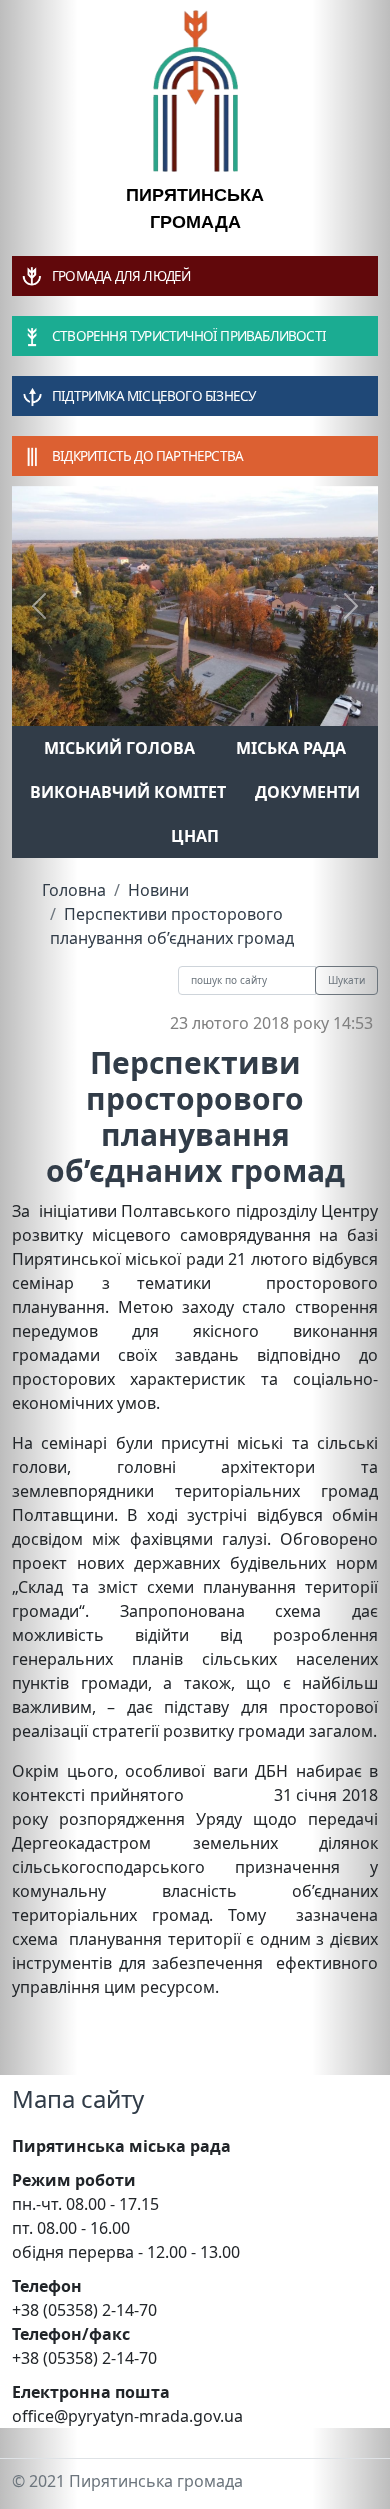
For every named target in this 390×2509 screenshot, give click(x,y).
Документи (307, 792)
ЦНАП (195, 836)
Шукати (346, 980)
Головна (74, 890)
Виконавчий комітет (128, 792)
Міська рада (291, 748)
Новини (158, 890)
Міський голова (119, 748)
